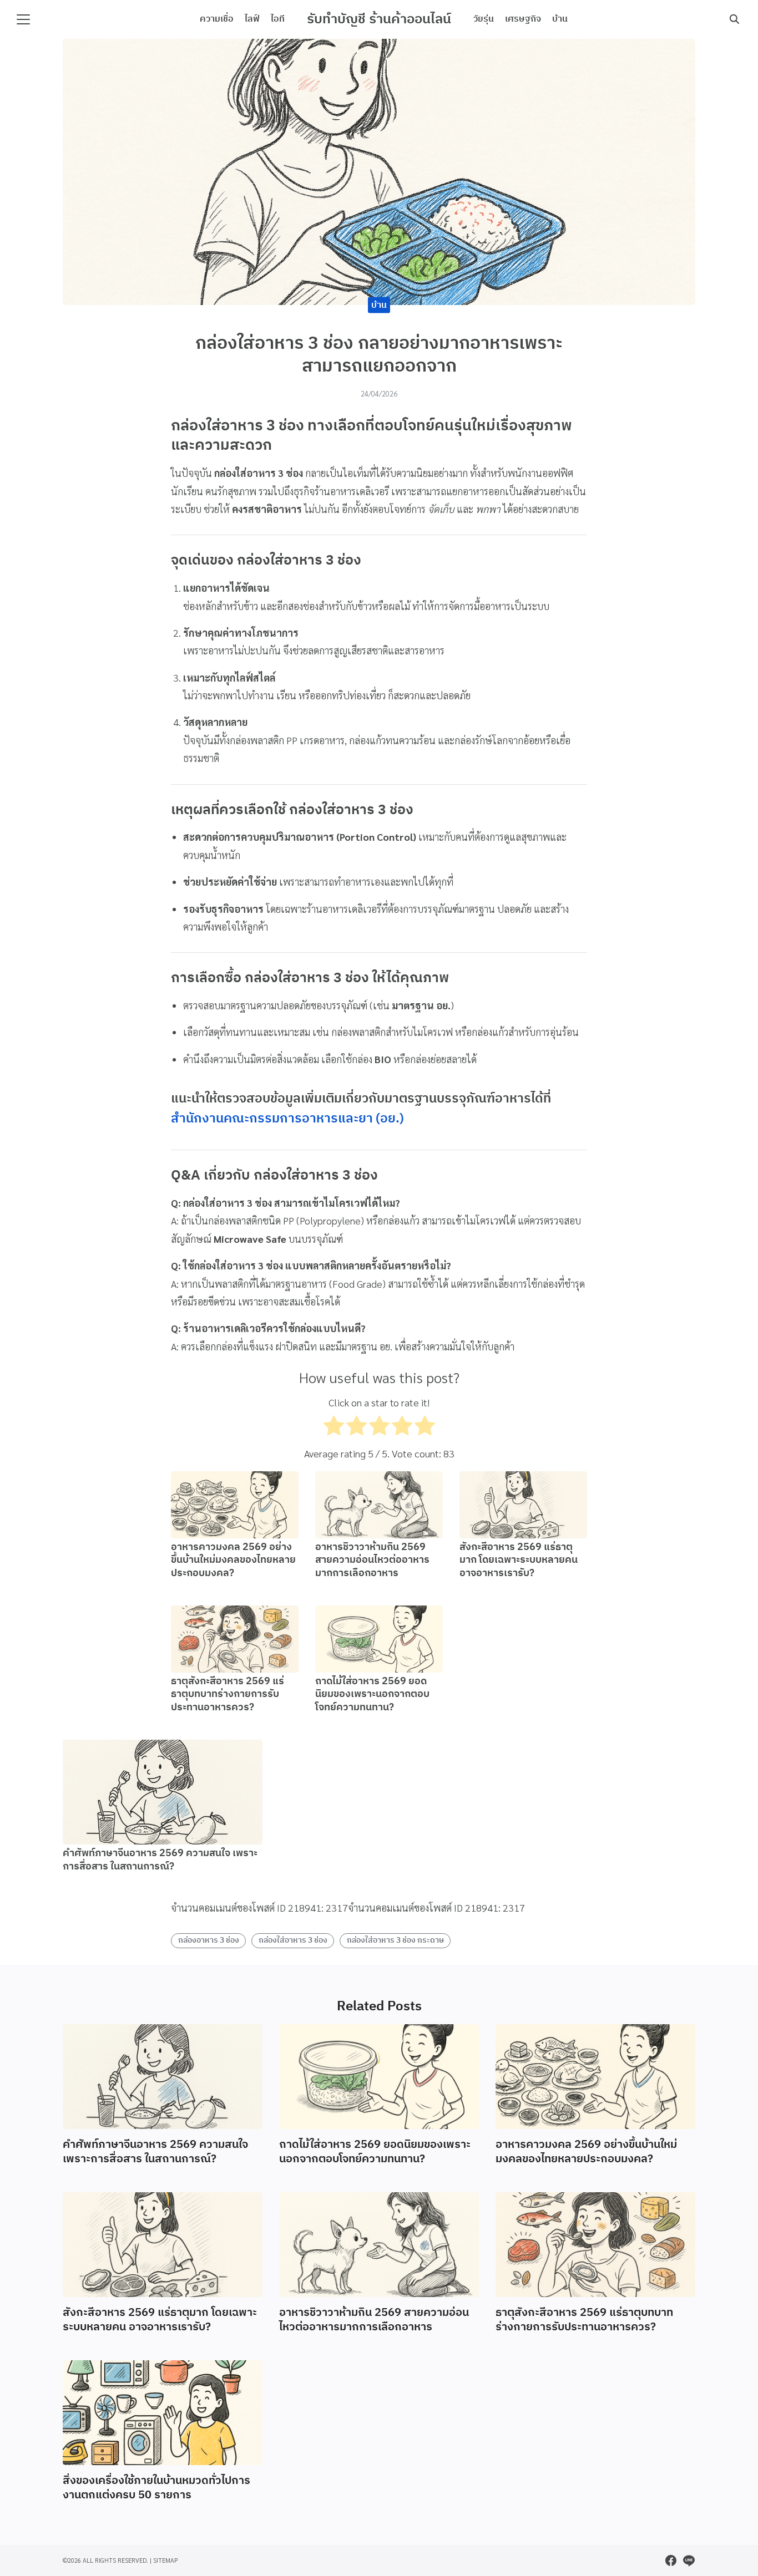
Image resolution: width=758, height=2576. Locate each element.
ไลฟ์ (252, 19)
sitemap (166, 2560)
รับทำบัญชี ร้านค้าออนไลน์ (379, 19)
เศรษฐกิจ (523, 19)
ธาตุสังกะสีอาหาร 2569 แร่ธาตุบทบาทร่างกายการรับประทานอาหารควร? (228, 1695)
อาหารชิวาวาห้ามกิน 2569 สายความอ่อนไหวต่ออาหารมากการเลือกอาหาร (372, 1560)
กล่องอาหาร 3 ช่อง (209, 1940)
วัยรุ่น (484, 19)
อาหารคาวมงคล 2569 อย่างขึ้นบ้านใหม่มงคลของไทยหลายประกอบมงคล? (233, 1560)
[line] (689, 2560)
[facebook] (671, 2560)
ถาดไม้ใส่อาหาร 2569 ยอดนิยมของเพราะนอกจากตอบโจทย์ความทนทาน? (372, 1695)
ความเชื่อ (217, 19)
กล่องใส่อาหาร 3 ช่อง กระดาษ (395, 1940)
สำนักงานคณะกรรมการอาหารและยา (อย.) (287, 1119)
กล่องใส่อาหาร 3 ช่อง (293, 1940)
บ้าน (560, 19)
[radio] (334, 1428)
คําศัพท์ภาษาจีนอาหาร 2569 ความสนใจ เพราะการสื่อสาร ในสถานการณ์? (160, 1860)
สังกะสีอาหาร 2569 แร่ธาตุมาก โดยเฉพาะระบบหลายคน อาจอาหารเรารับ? (519, 1560)
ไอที (278, 19)
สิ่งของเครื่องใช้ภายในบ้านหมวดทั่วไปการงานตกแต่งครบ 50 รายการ (156, 2488)
